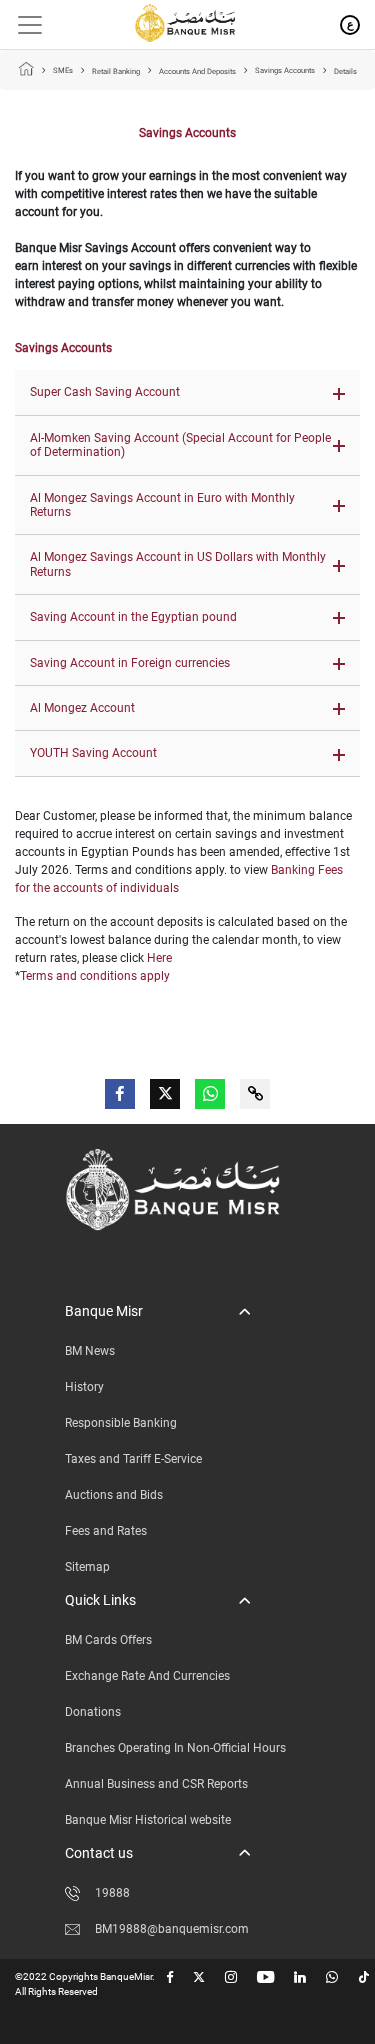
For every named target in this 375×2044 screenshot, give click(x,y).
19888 (112, 1893)
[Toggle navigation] (22, 25)
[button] (187, 392)
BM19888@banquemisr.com (172, 1929)
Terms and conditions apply (95, 976)
